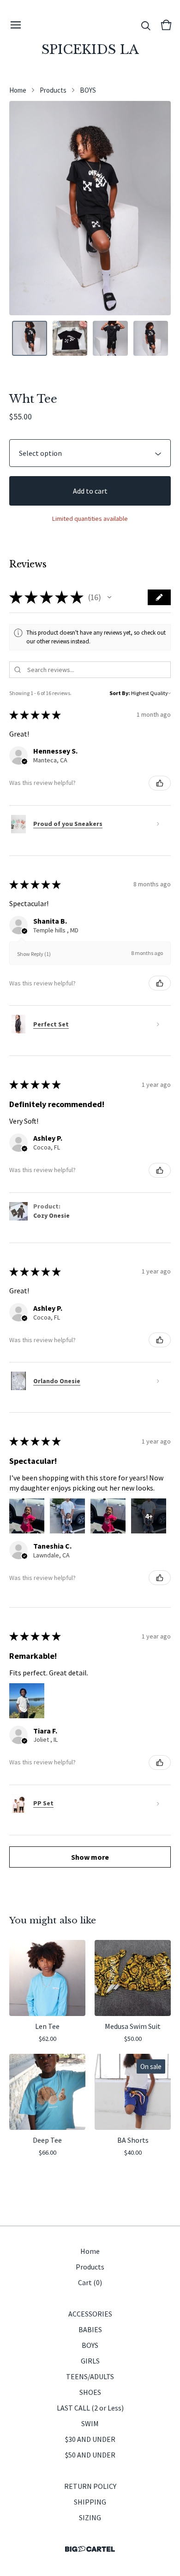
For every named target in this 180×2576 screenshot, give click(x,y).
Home (18, 90)
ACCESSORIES (90, 2314)
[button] (109, 597)
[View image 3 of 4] (110, 338)
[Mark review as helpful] (160, 783)
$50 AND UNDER (90, 2455)
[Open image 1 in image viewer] (90, 208)
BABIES (90, 2329)
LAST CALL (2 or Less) (90, 2408)
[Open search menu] (146, 25)
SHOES (90, 2392)
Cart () (90, 2282)
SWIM (90, 2423)
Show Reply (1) (34, 954)
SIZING (90, 2517)
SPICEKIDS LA (90, 50)
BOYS (88, 90)
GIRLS (90, 2361)
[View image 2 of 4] (70, 338)
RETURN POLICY (90, 2486)
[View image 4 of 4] (151, 338)
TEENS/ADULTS (90, 2376)
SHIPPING (90, 2502)
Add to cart (90, 491)
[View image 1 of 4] (30, 338)
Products (53, 90)
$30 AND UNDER (90, 2439)
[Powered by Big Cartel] (90, 2549)
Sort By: (120, 693)
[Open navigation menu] (16, 25)
